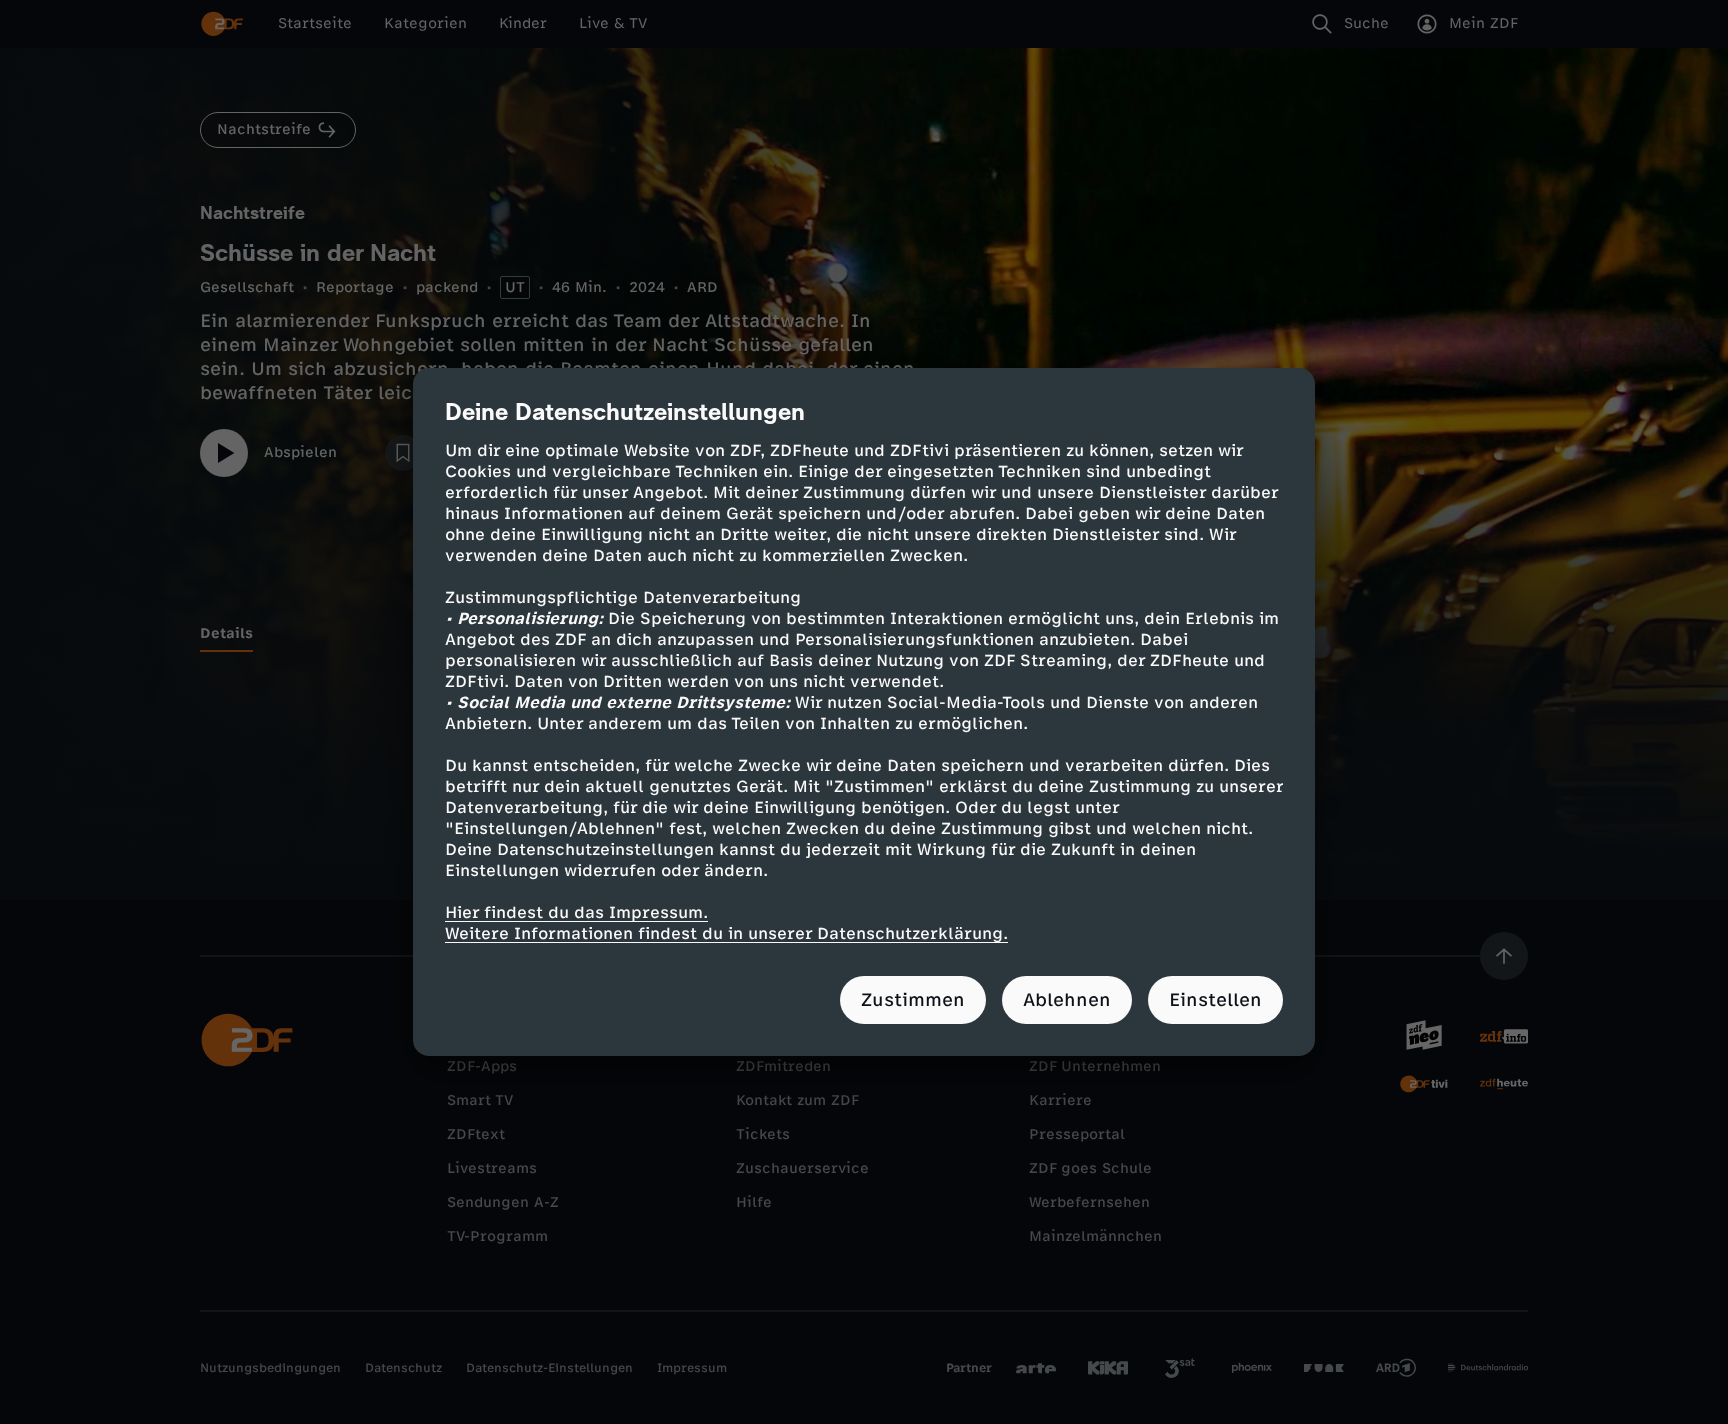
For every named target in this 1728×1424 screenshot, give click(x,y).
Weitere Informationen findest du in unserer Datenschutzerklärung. (726, 933)
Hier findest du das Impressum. (576, 912)
